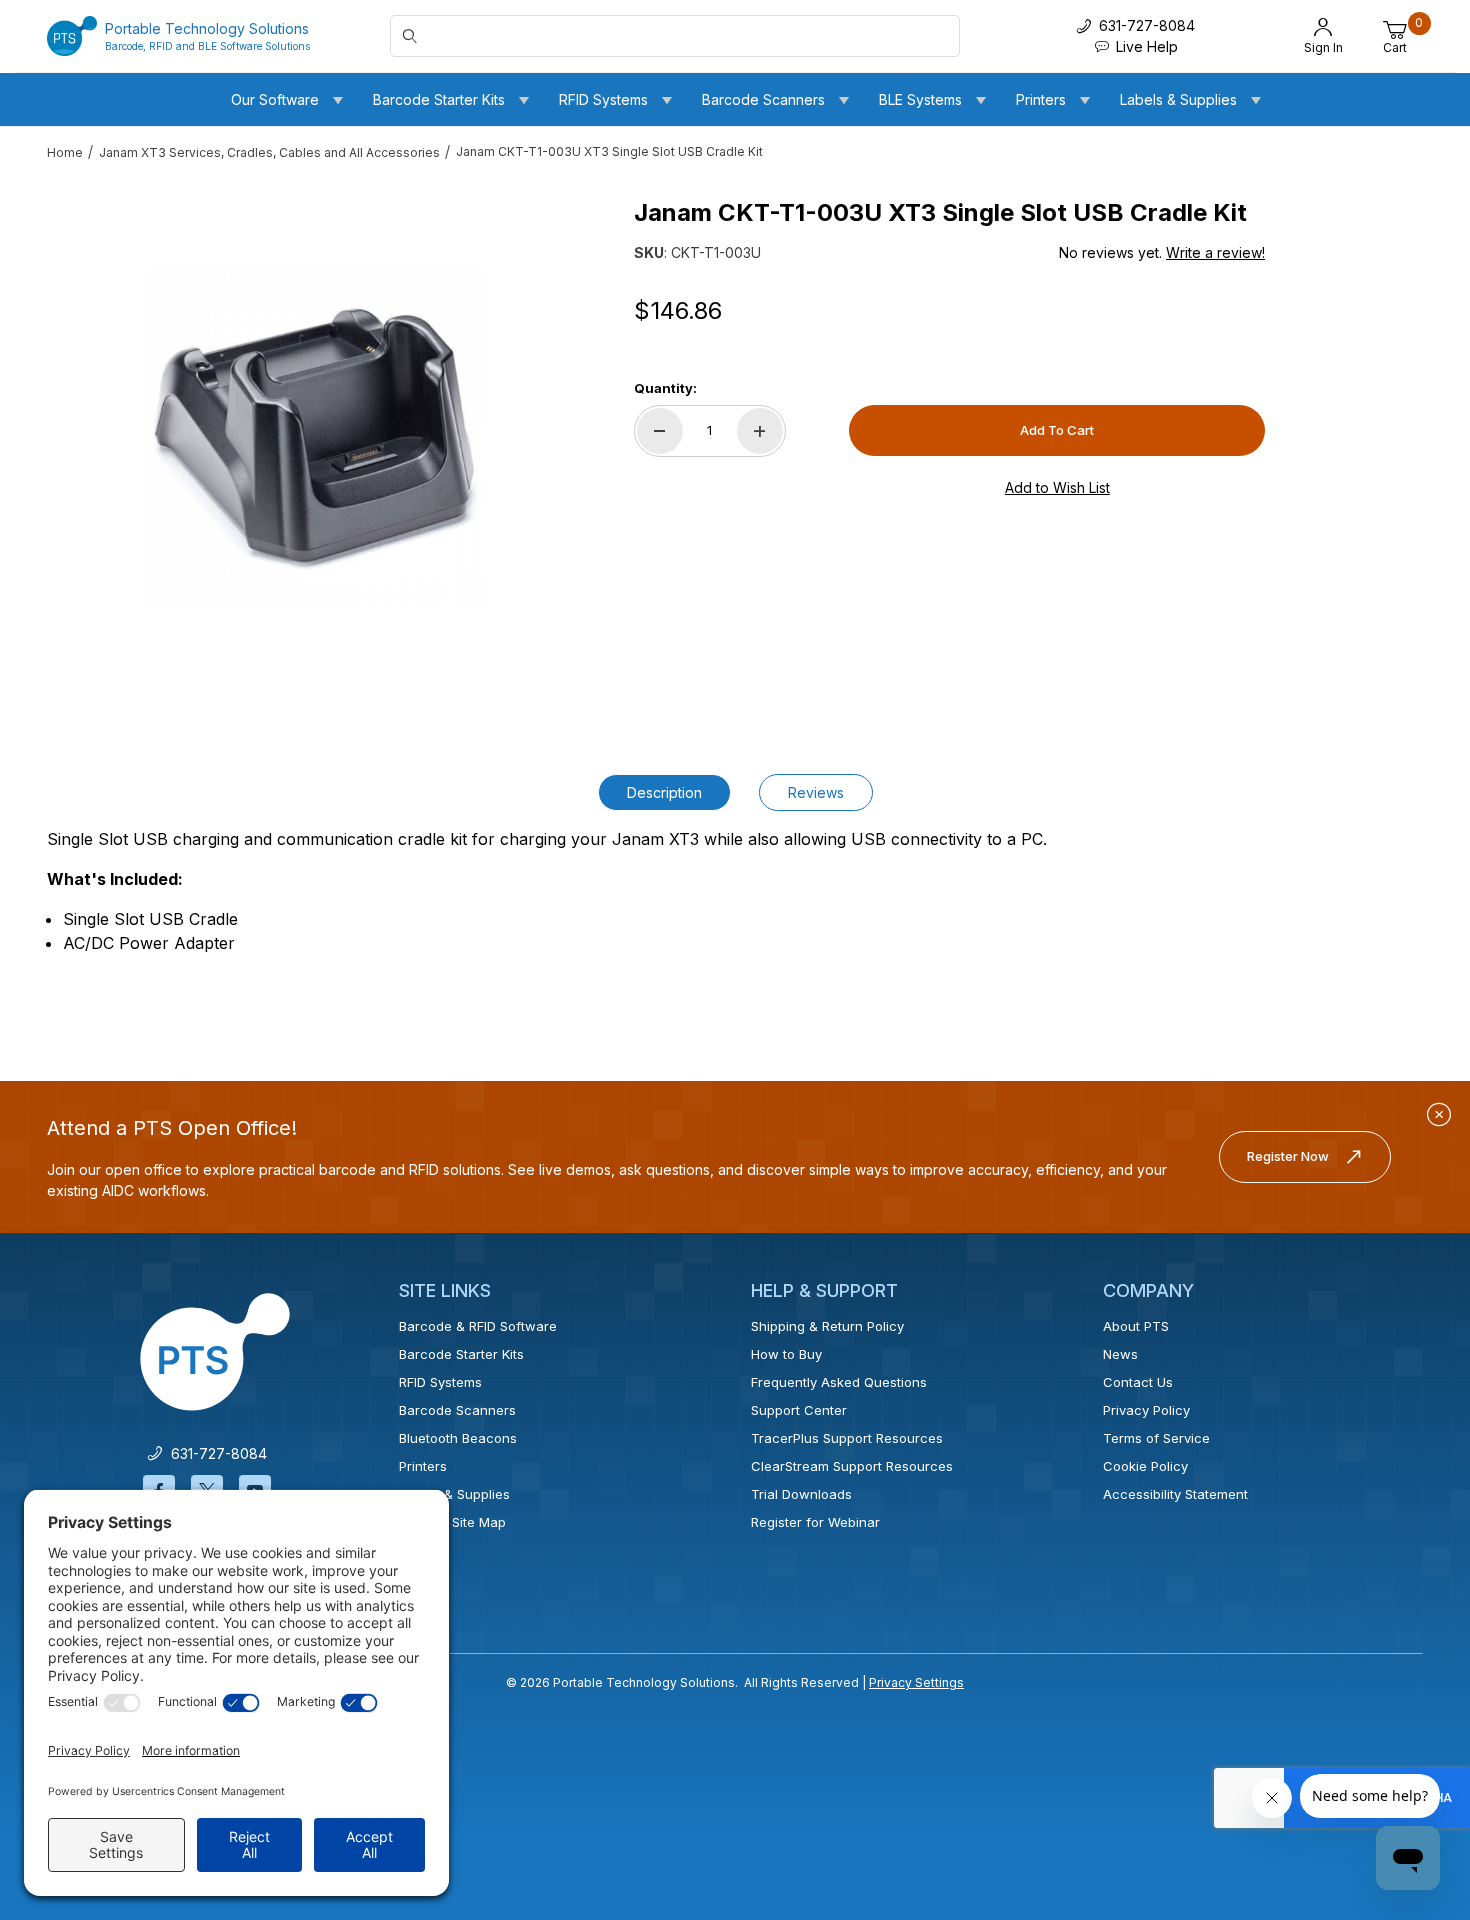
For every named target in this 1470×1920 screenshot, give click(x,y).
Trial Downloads (801, 1494)
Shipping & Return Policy (827, 1326)
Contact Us (1138, 1382)
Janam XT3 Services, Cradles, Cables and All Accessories (269, 152)
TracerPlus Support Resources (847, 1438)
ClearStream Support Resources (852, 1466)
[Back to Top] (1409, 1731)
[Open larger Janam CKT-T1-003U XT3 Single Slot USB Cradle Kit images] (315, 438)
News (1120, 1354)
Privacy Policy (1146, 1410)
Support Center (799, 1410)
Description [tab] (664, 792)
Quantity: (665, 388)
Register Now (1288, 1156)
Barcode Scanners (457, 1410)
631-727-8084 (215, 1453)
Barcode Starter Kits (461, 1354)
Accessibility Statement (1175, 1494)
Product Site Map (452, 1522)
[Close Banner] (1439, 1115)
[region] (87, 430)
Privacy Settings (916, 1682)
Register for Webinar (815, 1522)
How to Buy (786, 1354)
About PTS (1136, 1326)
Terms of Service (1156, 1438)
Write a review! (1215, 252)
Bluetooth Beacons (458, 1438)
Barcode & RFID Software (478, 1326)
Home (65, 152)
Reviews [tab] (816, 792)
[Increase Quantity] (760, 431)
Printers (423, 1466)
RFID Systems (440, 1382)
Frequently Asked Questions (839, 1382)
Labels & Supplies (454, 1494)
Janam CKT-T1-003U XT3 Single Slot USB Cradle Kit (609, 151)
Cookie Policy (1145, 1466)
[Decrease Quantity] (660, 431)
